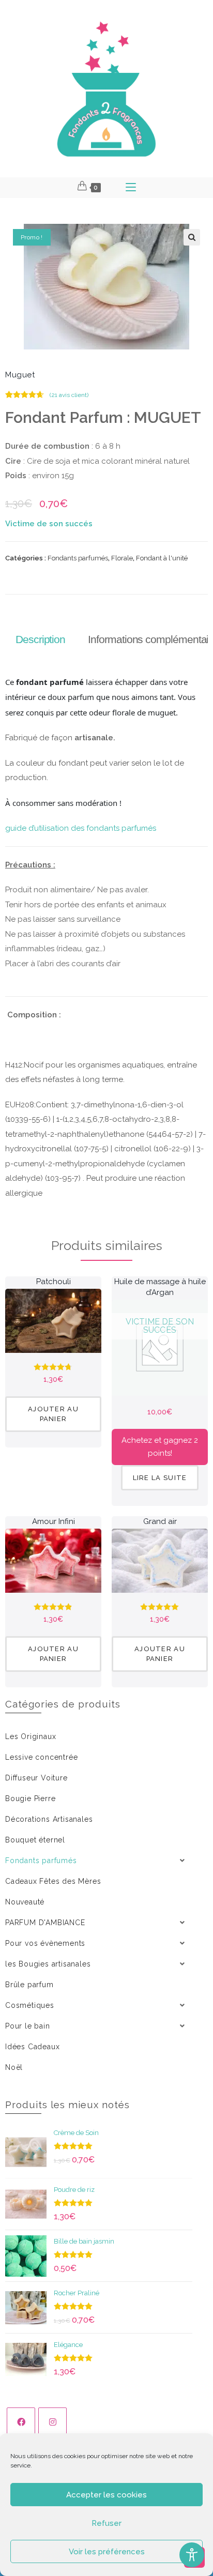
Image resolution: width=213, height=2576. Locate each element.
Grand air (160, 1521)
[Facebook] (21, 2422)
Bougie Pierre (30, 1798)
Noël (14, 2067)
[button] (192, 237)
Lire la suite (160, 1478)
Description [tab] (40, 639)
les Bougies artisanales (48, 1964)
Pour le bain (28, 2026)
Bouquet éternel (35, 1840)
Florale (122, 558)
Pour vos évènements (45, 1943)
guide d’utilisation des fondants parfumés (81, 828)
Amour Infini (54, 1521)
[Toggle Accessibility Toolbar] (192, 2555)
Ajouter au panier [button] (53, 1414)
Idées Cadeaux (32, 2047)
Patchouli (54, 1282)
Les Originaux (31, 1736)
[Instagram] (52, 2422)
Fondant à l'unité (162, 558)
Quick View (53, 1333)
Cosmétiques (30, 2005)
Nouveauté (25, 1902)
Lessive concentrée (41, 1757)
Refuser (106, 2523)
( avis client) (69, 395)
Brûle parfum (29, 1985)
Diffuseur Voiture (36, 1778)
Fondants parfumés (78, 558)
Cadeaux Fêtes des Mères (53, 1881)
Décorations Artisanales (49, 1819)
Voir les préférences (107, 2552)
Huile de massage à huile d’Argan (160, 1287)
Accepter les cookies (106, 2495)
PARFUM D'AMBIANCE (45, 1923)
